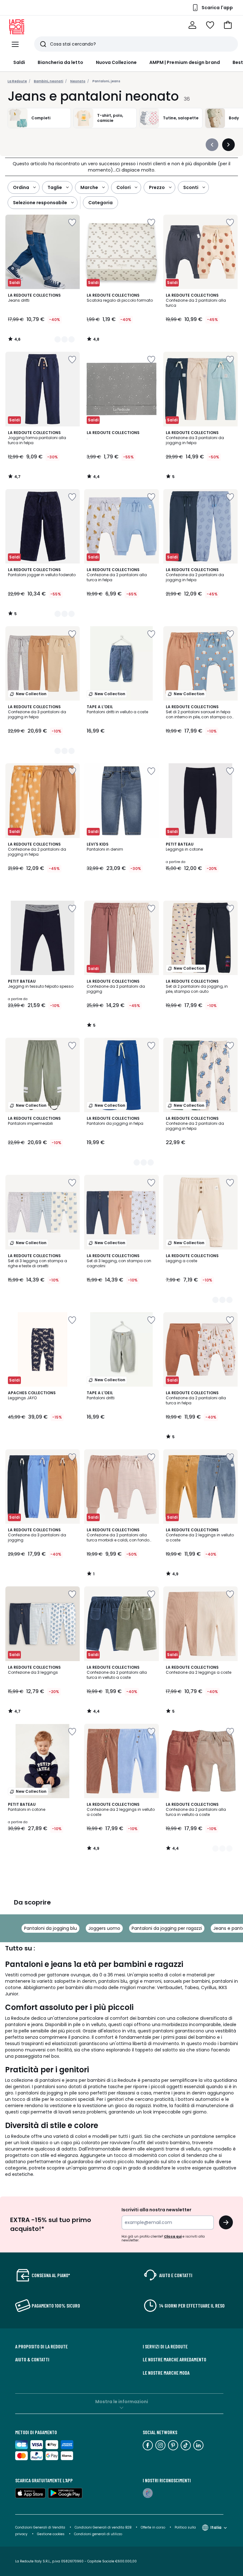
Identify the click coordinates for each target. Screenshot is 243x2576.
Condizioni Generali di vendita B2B (103, 2527)
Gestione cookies (51, 2534)
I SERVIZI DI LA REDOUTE (165, 2346)
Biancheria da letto (60, 62)
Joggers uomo (104, 1928)
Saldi (19, 62)
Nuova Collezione (116, 62)
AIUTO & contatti (32, 2359)
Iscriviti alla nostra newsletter (156, 2210)
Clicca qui (173, 2236)
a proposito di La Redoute (41, 2346)
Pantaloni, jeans (106, 81)
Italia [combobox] (216, 2527)
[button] (228, 25)
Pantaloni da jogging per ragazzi (167, 1928)
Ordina (21, 187)
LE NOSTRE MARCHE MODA (166, 2373)
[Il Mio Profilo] (192, 25)
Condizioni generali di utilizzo (98, 2534)
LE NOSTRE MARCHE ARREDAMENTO (174, 2359)
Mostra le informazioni (122, 2402)
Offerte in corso (153, 2527)
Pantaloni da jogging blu (50, 1928)
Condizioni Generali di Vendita (40, 2527)
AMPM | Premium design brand (185, 62)
